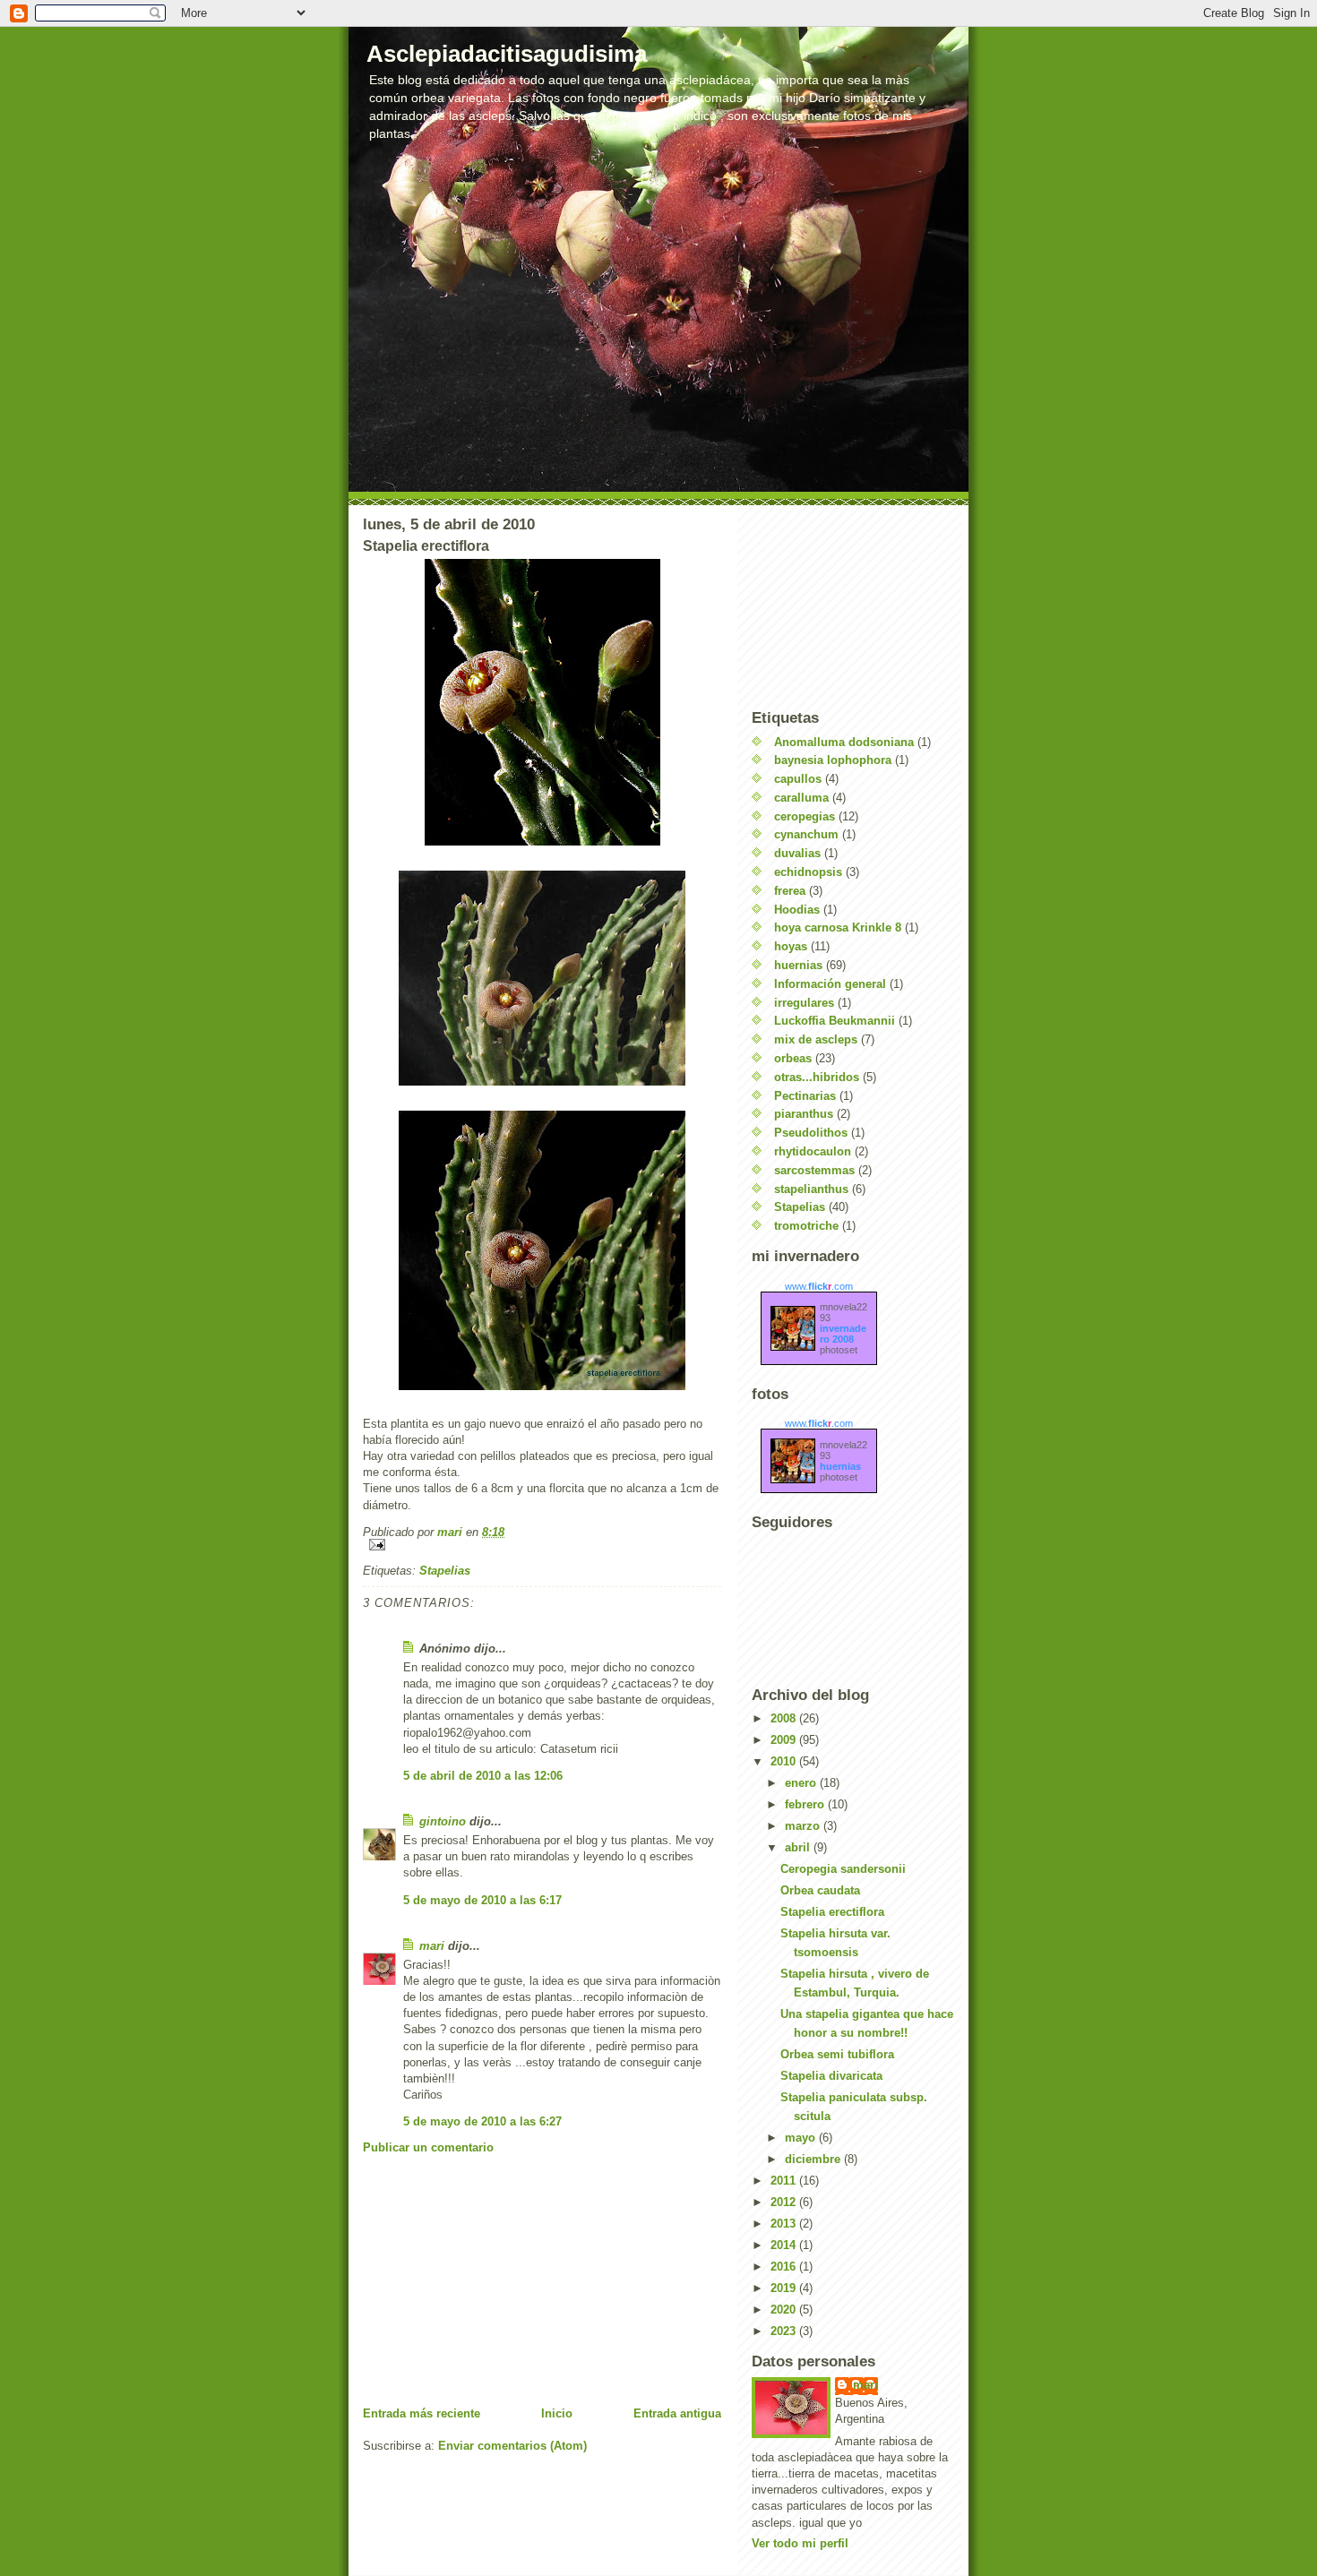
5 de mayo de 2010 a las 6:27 (482, 2121)
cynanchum (806, 834)
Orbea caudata (820, 1890)
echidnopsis (808, 872)
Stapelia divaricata (831, 2076)
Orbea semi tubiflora (837, 2054)
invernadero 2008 (843, 1334)
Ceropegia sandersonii (843, 1869)
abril (799, 1847)
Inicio (557, 2413)
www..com (819, 1286)
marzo (804, 1826)
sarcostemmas (814, 1170)
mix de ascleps (816, 1039)
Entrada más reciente (422, 2413)
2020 (785, 2310)
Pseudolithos (811, 1133)
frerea (790, 891)
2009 (785, 1740)
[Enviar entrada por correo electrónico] (542, 1545)
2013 (785, 2224)
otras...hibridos (817, 1077)
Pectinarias (805, 1096)
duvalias (797, 853)
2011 (785, 2181)
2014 (785, 2245)
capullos (798, 779)
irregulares (804, 1003)
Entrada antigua (677, 2413)
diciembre (814, 2159)
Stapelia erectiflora (832, 1912)
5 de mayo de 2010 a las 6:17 (482, 1900)
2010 (785, 1761)
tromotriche (806, 1226)
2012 (785, 2202)
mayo (802, 2138)
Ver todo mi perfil (800, 2543)
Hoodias (797, 910)
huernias (798, 965)
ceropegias (805, 816)
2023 (785, 2331)
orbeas (793, 1058)
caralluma (801, 798)
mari (432, 1946)
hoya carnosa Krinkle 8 (838, 927)
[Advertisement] (497, 2280)
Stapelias (445, 1571)
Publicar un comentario (428, 2147)
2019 (785, 2288)
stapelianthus (811, 1189)
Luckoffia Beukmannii (835, 1021)
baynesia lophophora (833, 760)
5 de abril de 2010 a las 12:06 (483, 1776)
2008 (785, 1718)
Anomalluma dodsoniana (844, 742)
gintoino (443, 1821)
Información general (830, 984)
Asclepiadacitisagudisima (507, 54)
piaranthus (804, 1114)
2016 (785, 2267)
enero (802, 1783)
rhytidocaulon (813, 1151)
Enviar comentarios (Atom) (512, 2446)
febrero (806, 1804)
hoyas (791, 946)
